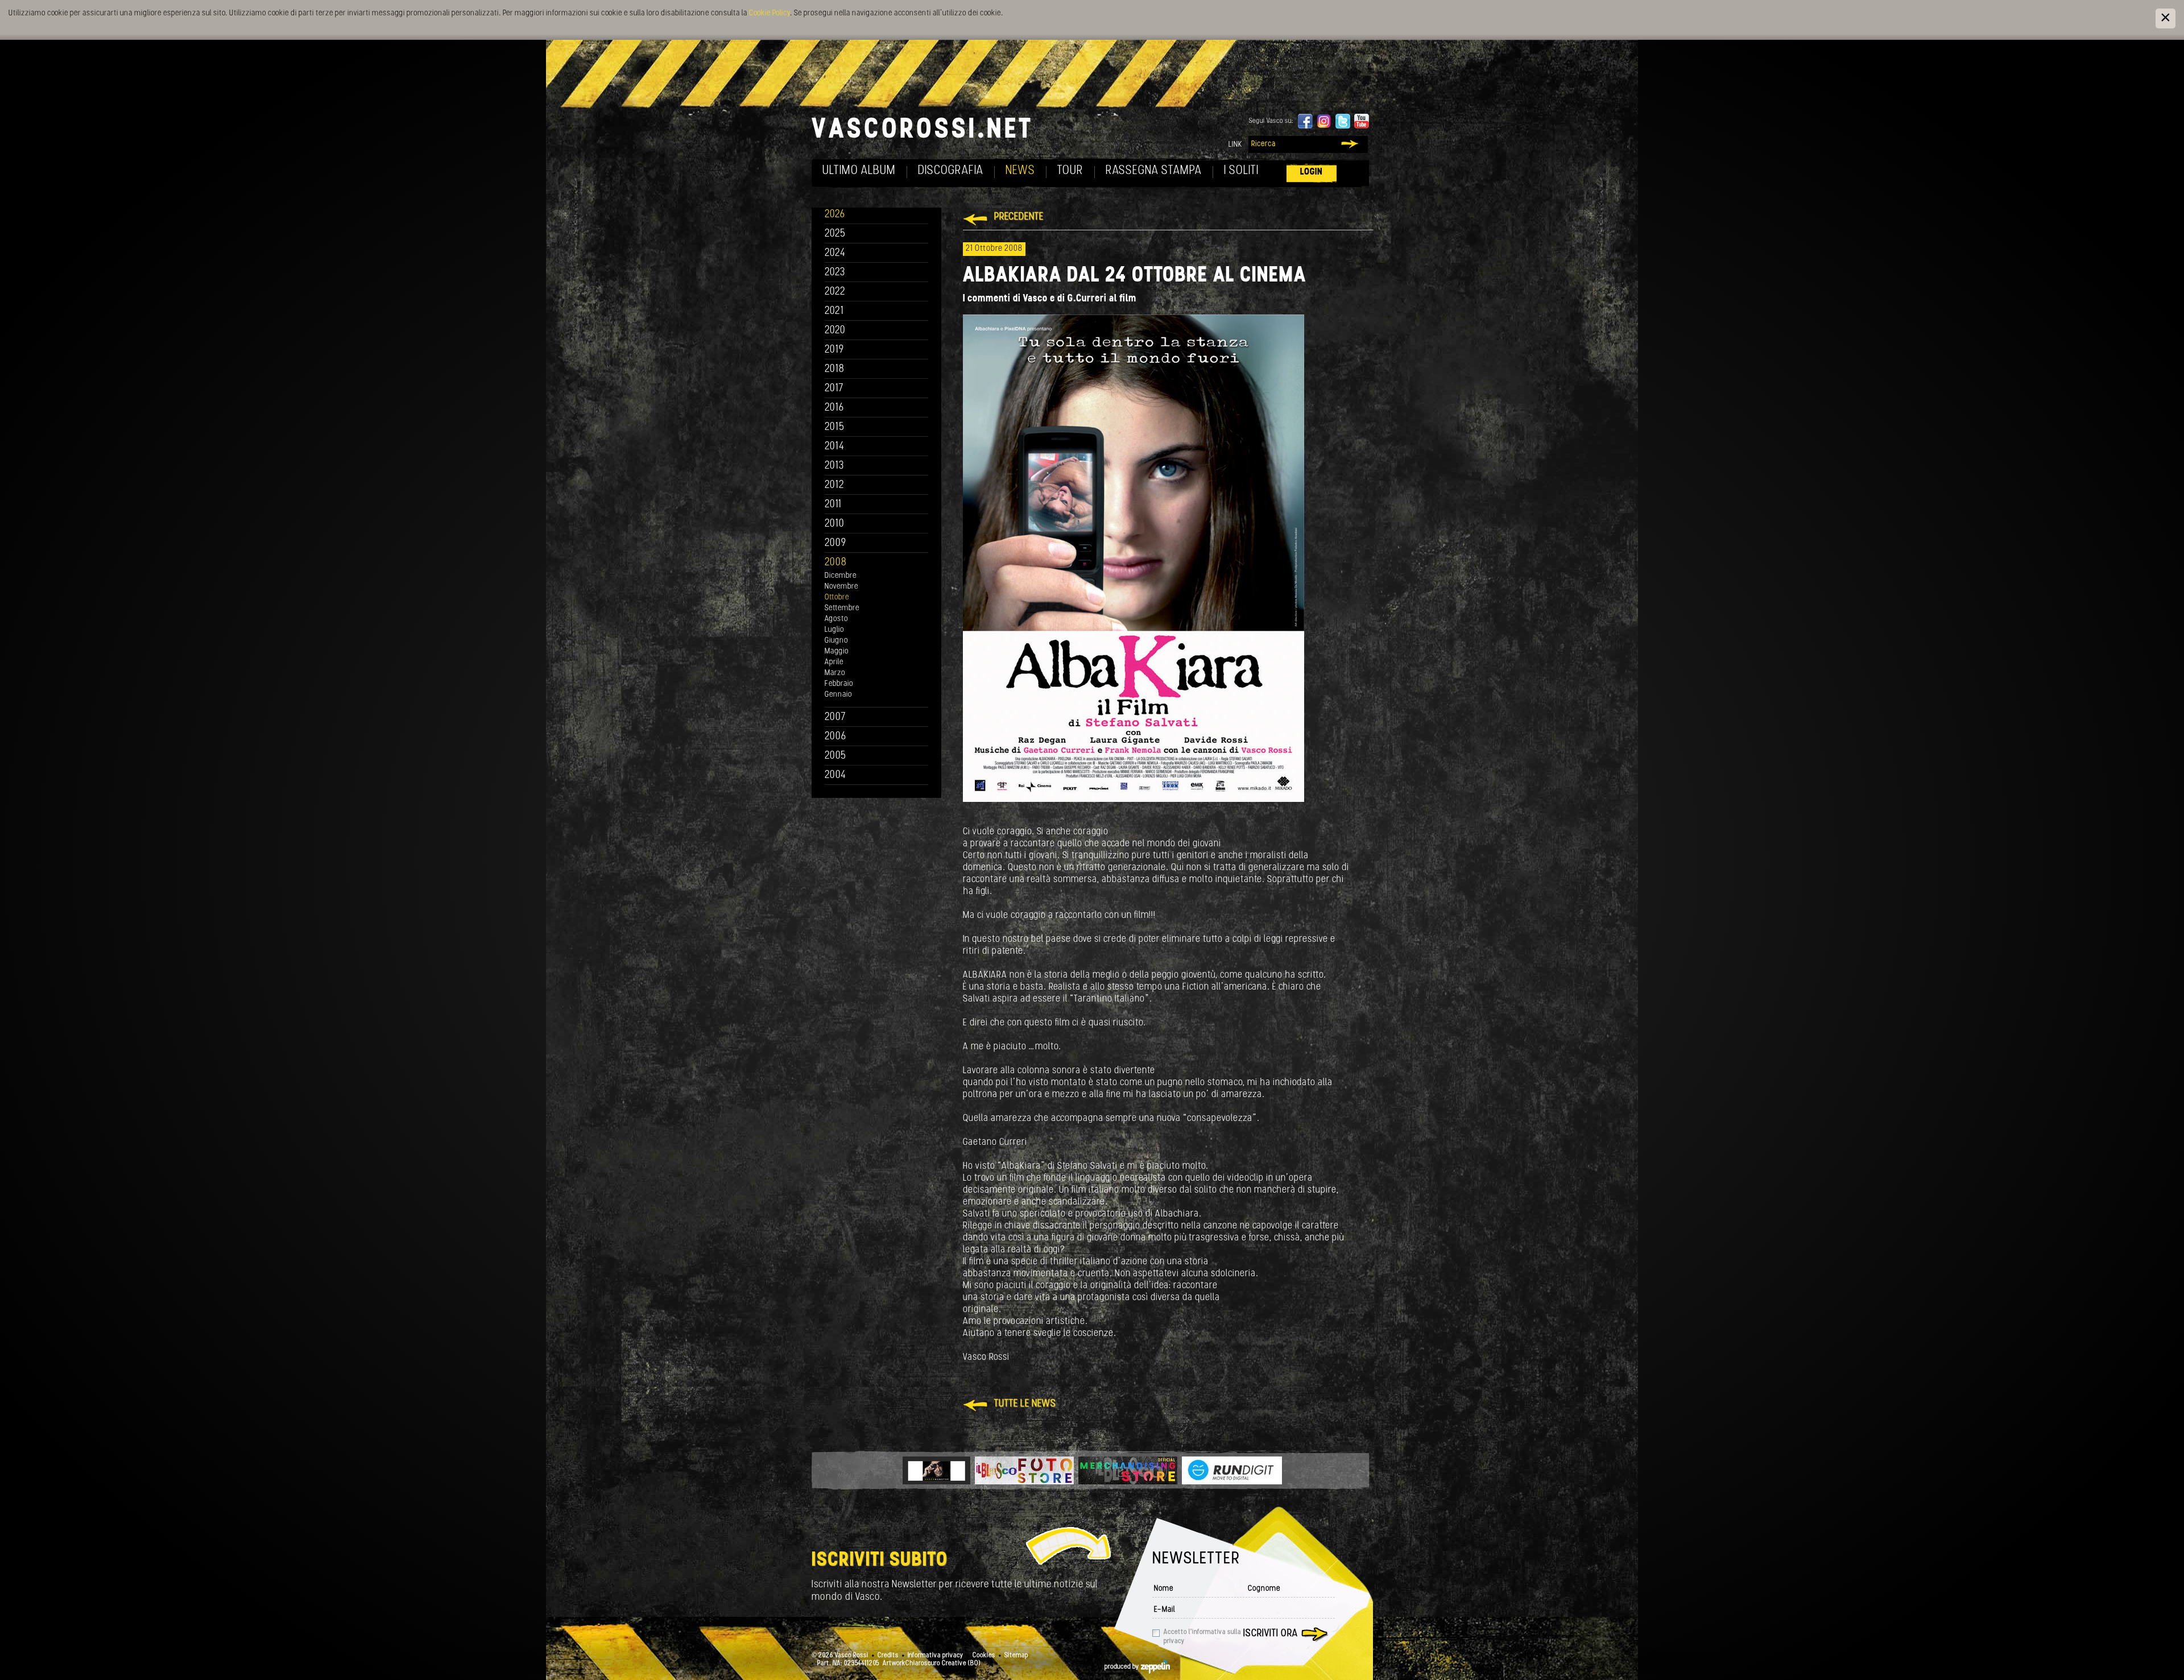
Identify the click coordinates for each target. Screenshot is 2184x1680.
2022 (835, 292)
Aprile (834, 662)
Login (1312, 172)
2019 (834, 350)
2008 (836, 563)
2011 (833, 505)
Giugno (836, 641)
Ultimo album (859, 171)
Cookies (984, 1656)
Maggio (837, 651)
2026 (835, 215)
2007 (835, 717)
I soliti (1241, 171)
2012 (835, 485)
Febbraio (839, 684)
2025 (835, 234)
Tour (1070, 171)
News (1020, 171)
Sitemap (1016, 1656)
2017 (834, 389)
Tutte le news (1025, 1404)
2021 (834, 311)
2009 (835, 543)
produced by (1123, 1667)
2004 (835, 775)
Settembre (842, 608)
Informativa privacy (936, 1656)
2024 (835, 253)
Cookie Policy (770, 13)
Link (1235, 145)
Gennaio (838, 695)
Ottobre (837, 597)
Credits (888, 1656)
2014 (835, 447)
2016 (834, 408)
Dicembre (841, 576)
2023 (835, 273)
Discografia (951, 171)
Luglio (834, 630)
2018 (835, 369)
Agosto (836, 619)
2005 (835, 756)
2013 (834, 466)
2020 (835, 331)
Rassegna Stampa (1154, 171)
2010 (835, 524)
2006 (835, 737)
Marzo (835, 673)
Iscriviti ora (1271, 1634)
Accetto (1202, 1637)
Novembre (841, 587)
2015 (835, 427)
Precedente (1019, 217)
